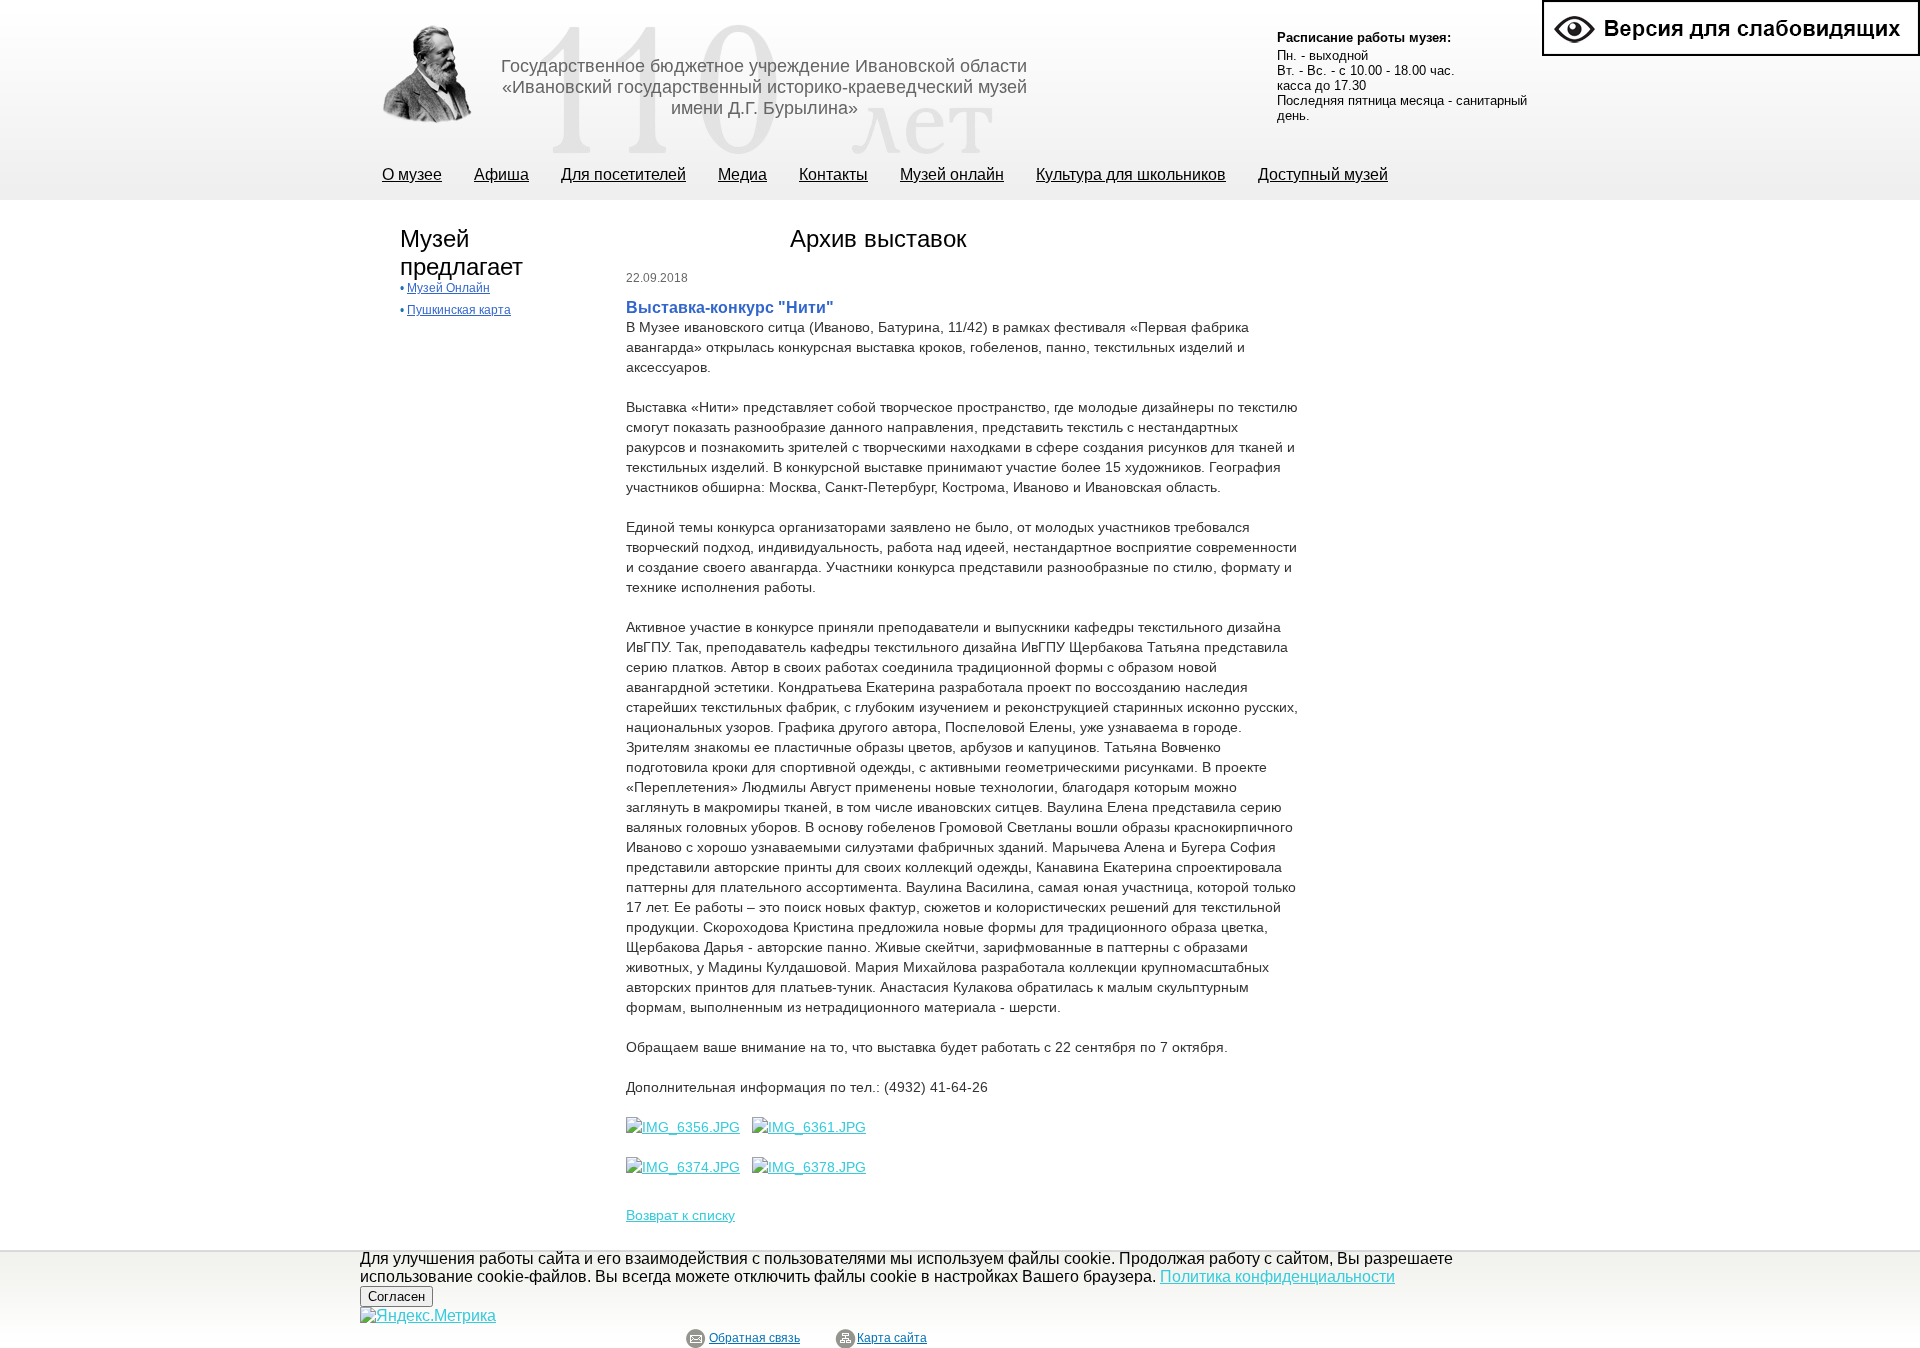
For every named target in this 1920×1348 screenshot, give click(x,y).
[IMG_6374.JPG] (683, 1167)
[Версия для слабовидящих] (1731, 8)
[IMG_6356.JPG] (683, 1127)
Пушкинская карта (459, 310)
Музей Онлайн (448, 288)
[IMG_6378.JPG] (809, 1167)
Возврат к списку (680, 1215)
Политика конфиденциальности (1277, 1276)
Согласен (396, 1296)
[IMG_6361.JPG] (809, 1127)
